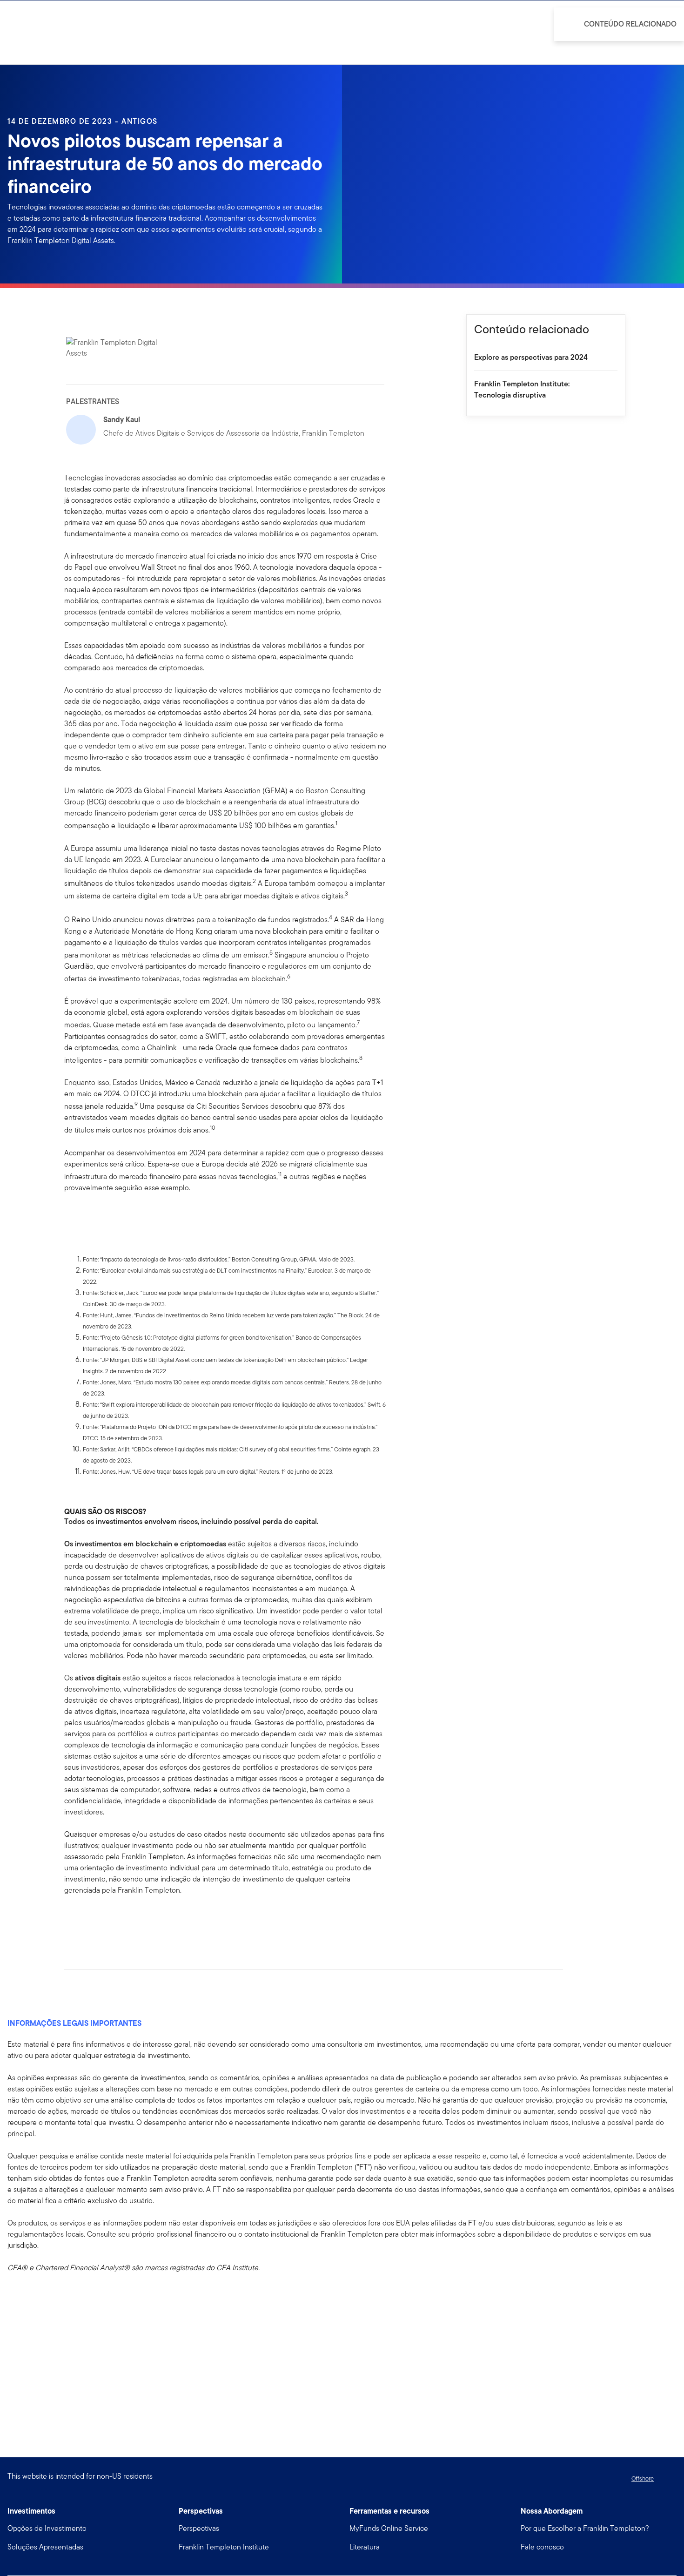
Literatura (365, 2547)
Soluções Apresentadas (45, 2547)
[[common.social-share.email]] (116, 1920)
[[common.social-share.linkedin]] (87, 1920)
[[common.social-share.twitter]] (101, 1920)
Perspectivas (199, 2528)
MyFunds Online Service (389, 2528)
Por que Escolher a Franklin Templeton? (585, 2528)
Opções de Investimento (47, 2528)
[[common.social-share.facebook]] (72, 1920)
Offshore (643, 2478)
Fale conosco (542, 2547)
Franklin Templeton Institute (224, 2547)
